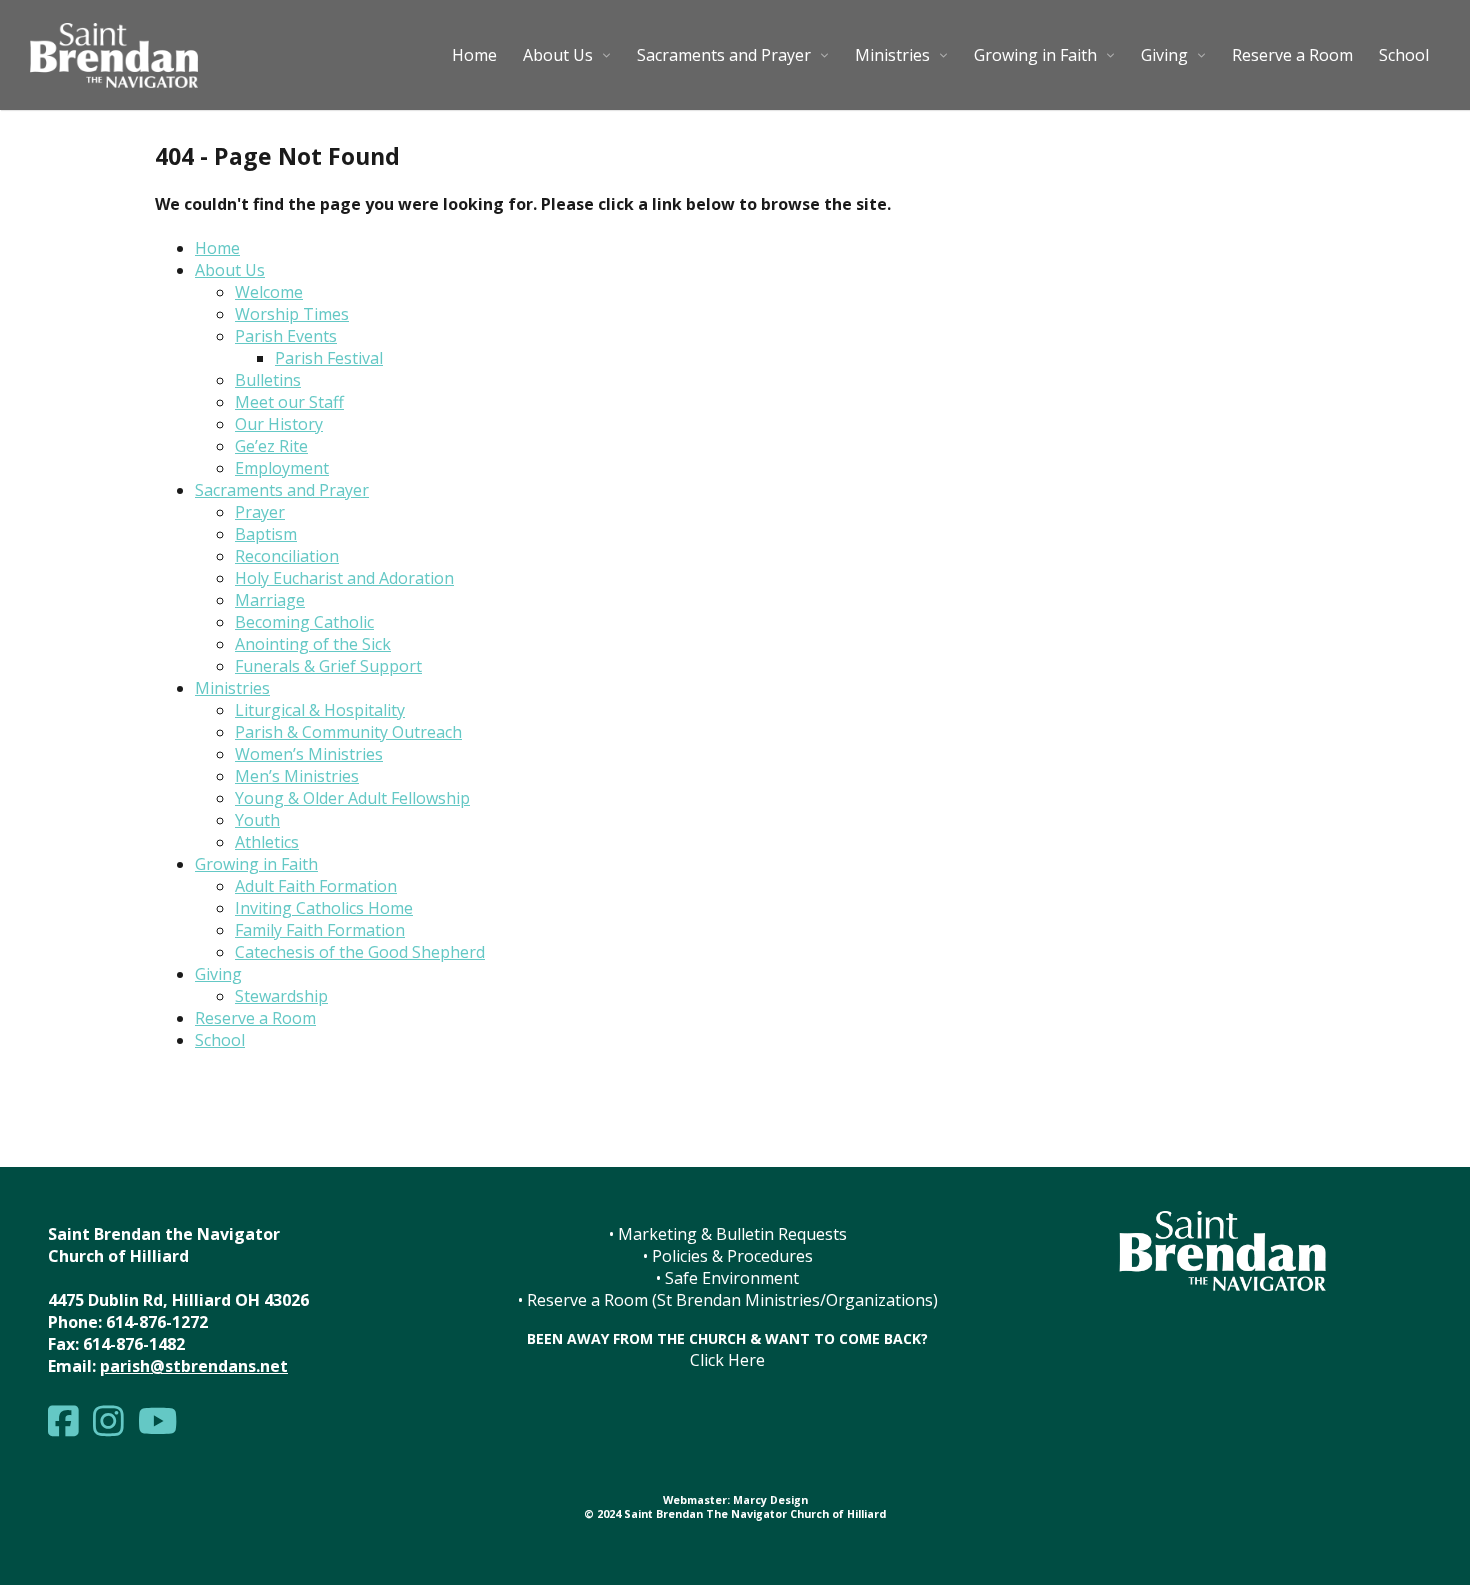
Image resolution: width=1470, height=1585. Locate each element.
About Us (558, 55)
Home (474, 55)
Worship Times (292, 314)
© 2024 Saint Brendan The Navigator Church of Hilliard (735, 1514)
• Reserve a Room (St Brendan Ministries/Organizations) (728, 1300)
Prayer (260, 512)
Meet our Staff (289, 402)
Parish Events (286, 336)
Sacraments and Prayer (724, 55)
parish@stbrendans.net (194, 1366)
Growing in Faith (1035, 55)
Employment (282, 468)
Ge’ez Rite (271, 446)
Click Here (727, 1360)
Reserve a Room (1292, 55)
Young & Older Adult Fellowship (352, 798)
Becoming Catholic (304, 622)
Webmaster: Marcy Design (735, 1500)
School (1404, 55)
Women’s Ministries (309, 754)
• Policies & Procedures (728, 1256)
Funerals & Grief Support (328, 666)
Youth (257, 820)
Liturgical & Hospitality (320, 710)
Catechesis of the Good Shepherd (360, 952)
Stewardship (281, 996)
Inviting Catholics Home (324, 908)
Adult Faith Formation (316, 886)
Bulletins (268, 380)
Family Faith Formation (320, 930)
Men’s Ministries (297, 776)
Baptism (266, 534)
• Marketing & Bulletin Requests (728, 1234)
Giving (1164, 55)
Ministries (892, 55)
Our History (279, 424)
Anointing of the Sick (313, 644)
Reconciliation (287, 556)
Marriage (270, 600)
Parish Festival (329, 358)
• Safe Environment (727, 1278)
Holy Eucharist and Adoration (344, 578)
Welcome (269, 292)
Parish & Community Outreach (348, 732)
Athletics (267, 842)
